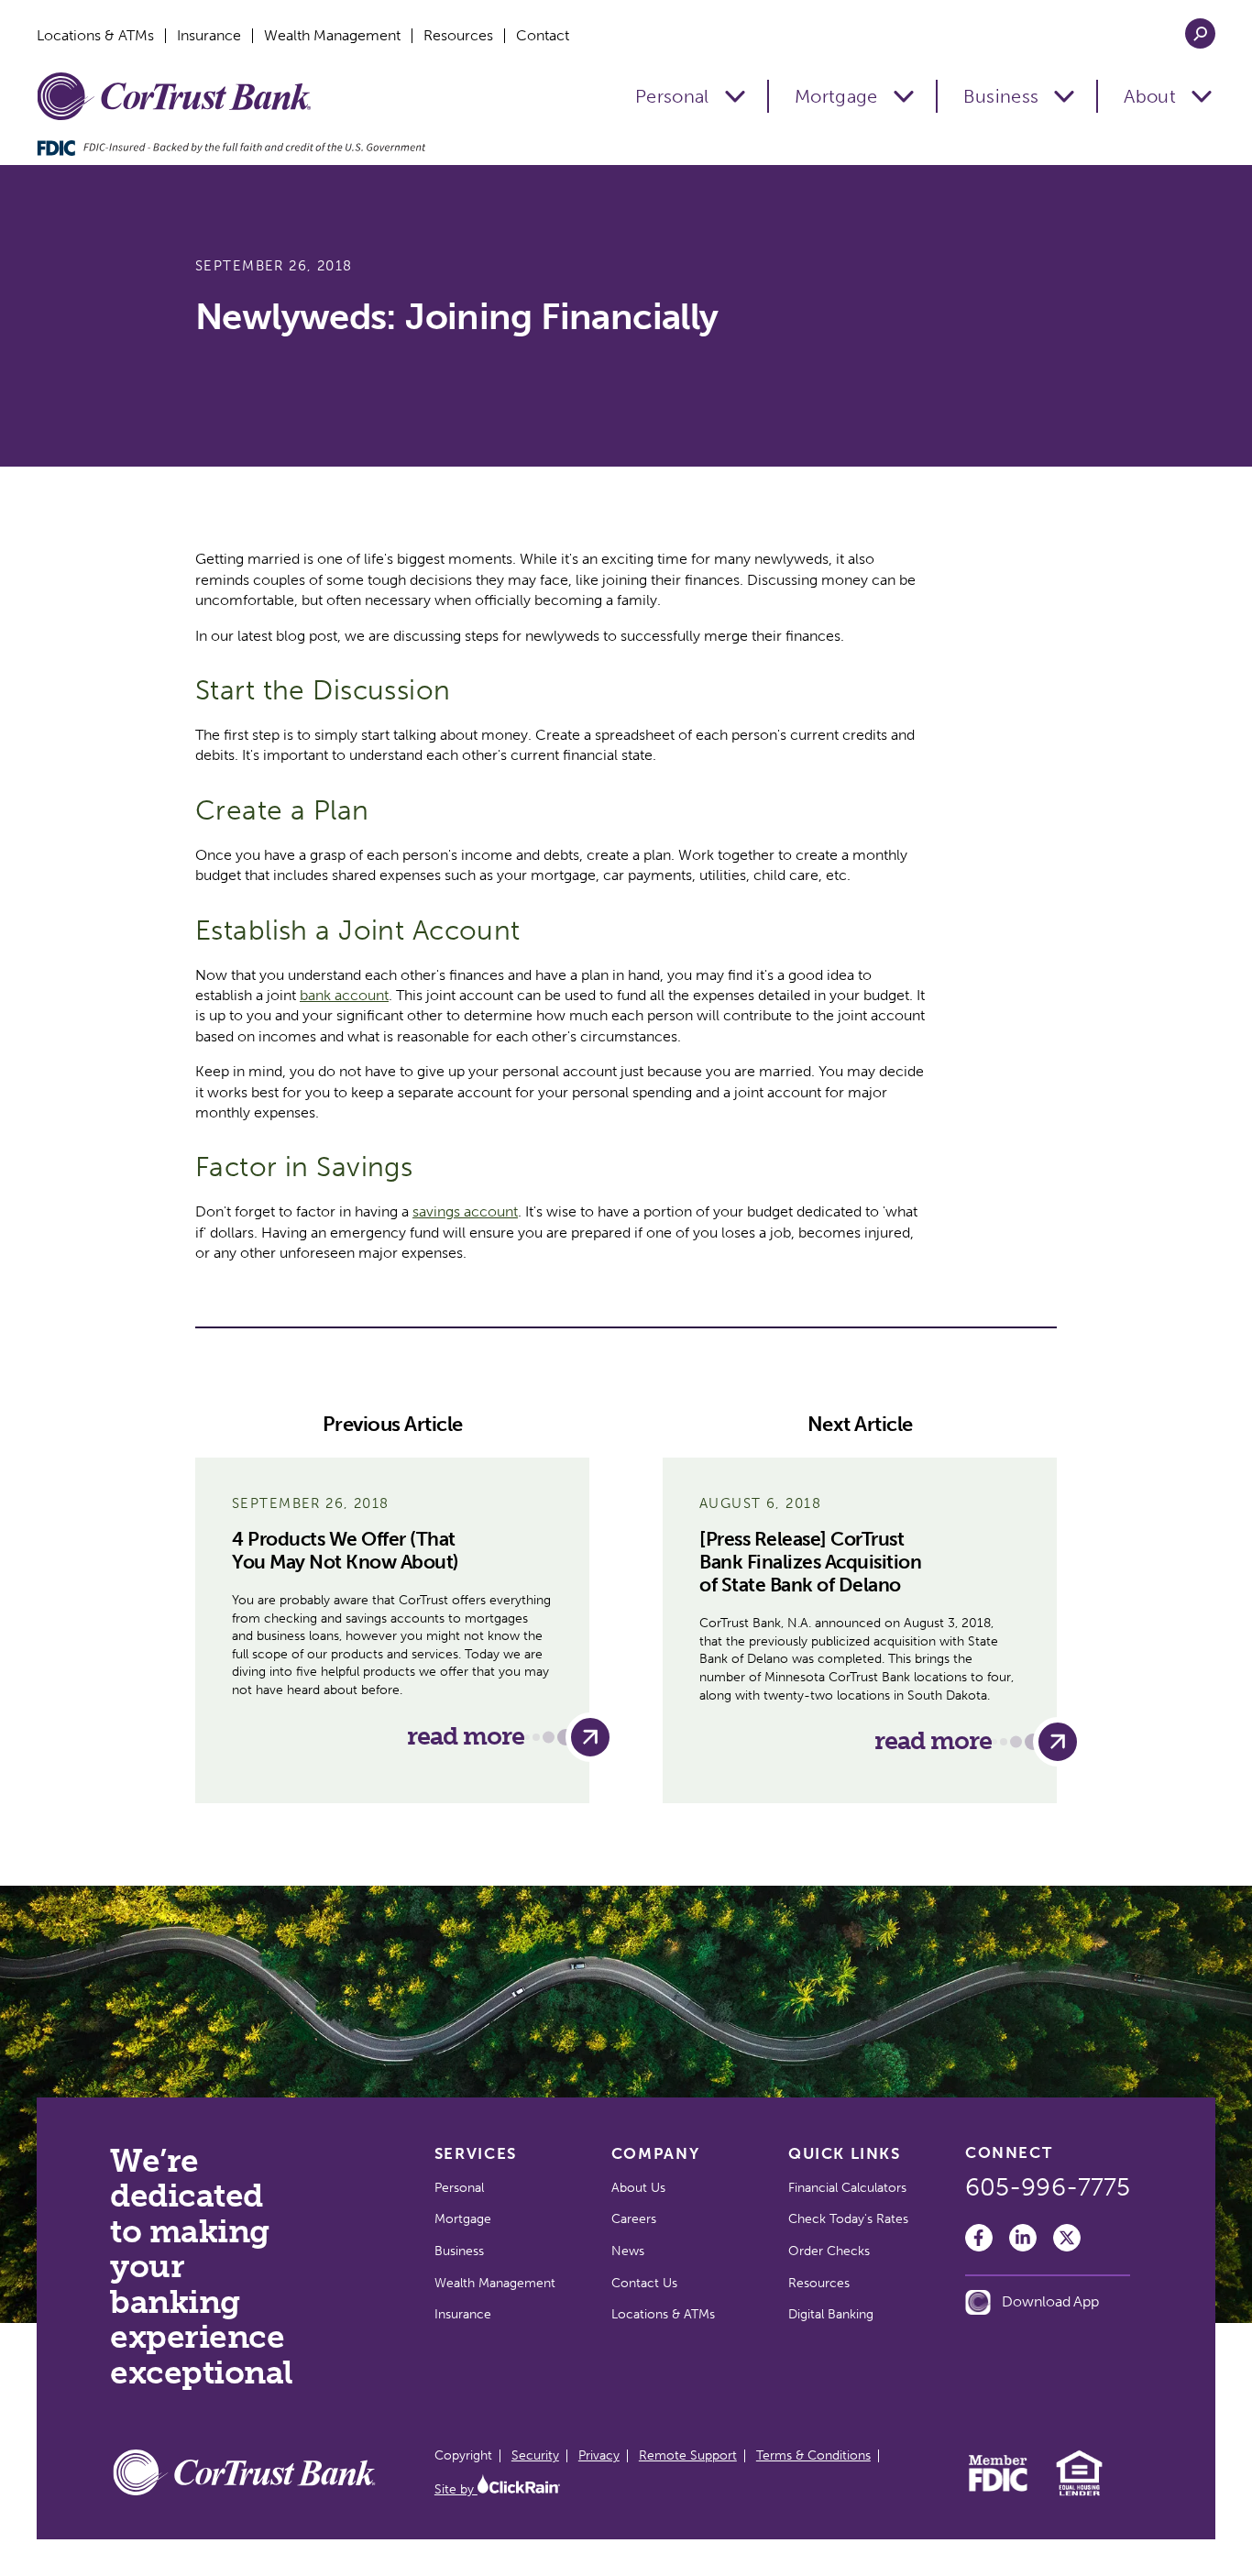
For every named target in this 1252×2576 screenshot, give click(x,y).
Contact (543, 36)
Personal (672, 96)
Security (535, 2455)
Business (1001, 96)
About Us (638, 2188)
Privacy (599, 2455)
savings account (465, 1211)
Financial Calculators (847, 2188)
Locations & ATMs (95, 36)
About (1150, 96)
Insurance (209, 36)
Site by (456, 2489)
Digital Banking (831, 2314)
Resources (458, 36)
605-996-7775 (1048, 2187)
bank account (344, 995)
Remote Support (688, 2455)
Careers (634, 2219)
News (628, 2251)
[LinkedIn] (1023, 2238)
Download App (1050, 2301)
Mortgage (836, 96)
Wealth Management (332, 36)
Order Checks (829, 2251)
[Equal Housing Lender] (1079, 2493)
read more (466, 1736)
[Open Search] (1200, 33)
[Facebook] (979, 2238)
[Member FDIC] (999, 2487)
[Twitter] (1067, 2238)
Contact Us (644, 2283)
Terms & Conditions (813, 2455)
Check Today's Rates (848, 2219)
